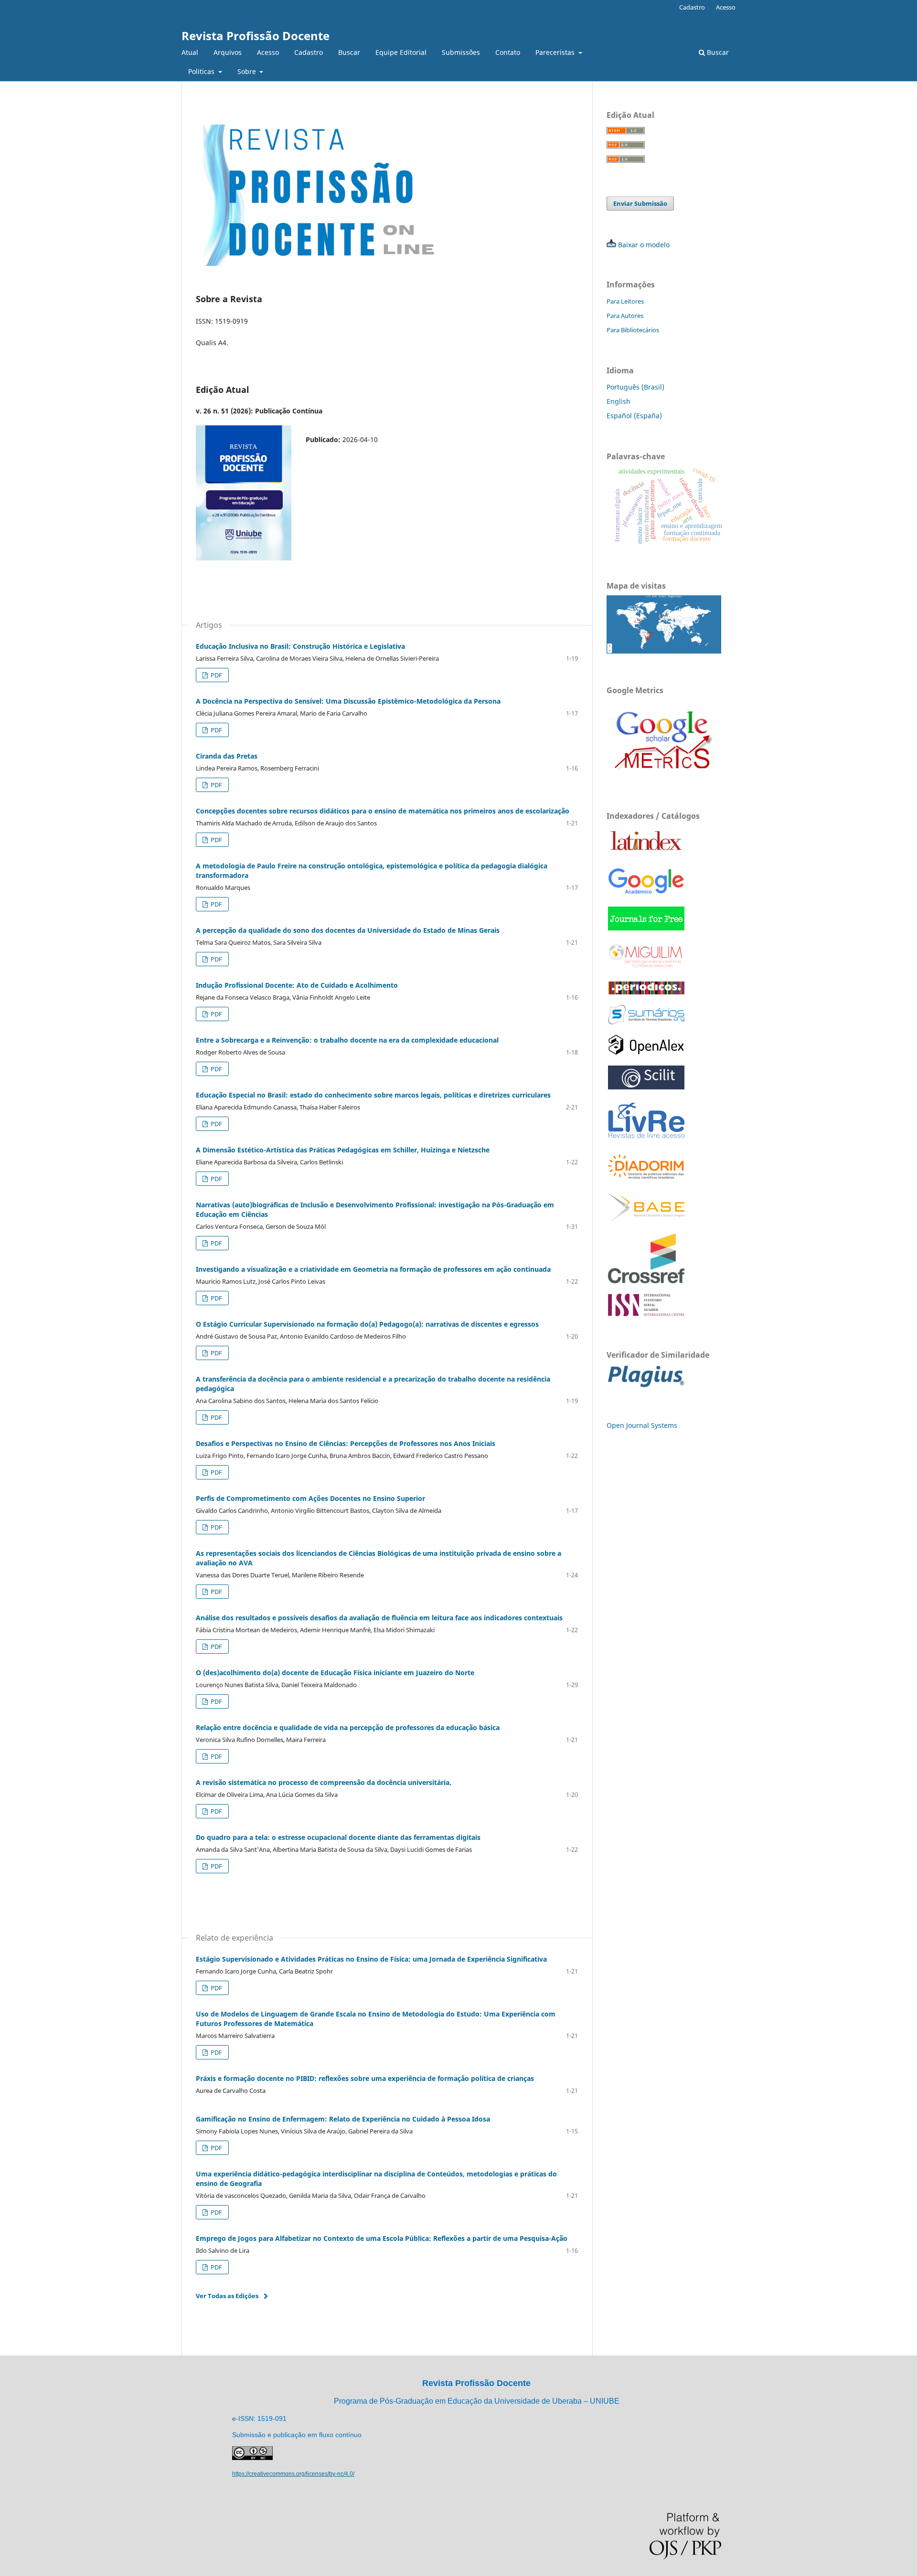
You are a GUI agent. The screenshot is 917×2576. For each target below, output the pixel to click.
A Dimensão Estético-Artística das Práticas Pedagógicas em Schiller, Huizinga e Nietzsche (343, 1150)
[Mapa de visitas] (664, 651)
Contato (508, 52)
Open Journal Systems (642, 1425)
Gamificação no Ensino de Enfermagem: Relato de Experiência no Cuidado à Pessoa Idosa (343, 2119)
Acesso (268, 52)
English (618, 401)
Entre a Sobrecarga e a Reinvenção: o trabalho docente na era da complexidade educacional (347, 1040)
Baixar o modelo (644, 245)
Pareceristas (556, 52)
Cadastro (309, 52)
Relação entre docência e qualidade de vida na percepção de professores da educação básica (348, 1727)
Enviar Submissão (640, 203)
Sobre (248, 71)
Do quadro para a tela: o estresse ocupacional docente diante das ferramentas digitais (338, 1837)
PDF (216, 675)
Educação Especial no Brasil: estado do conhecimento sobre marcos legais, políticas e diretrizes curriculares (373, 1095)
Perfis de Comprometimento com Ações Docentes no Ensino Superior (310, 1498)
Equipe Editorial (401, 52)
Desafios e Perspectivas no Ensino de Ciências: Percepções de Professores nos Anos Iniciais (346, 1443)
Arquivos (228, 52)
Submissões (461, 52)
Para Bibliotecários (633, 330)
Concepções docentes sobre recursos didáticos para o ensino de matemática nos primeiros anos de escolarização (383, 811)
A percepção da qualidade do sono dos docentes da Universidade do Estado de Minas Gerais (348, 930)
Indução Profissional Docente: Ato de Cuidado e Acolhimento (297, 985)
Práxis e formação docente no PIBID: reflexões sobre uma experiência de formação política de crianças (365, 2078)
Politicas (202, 71)
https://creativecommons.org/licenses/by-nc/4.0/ (293, 2474)
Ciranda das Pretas (227, 756)
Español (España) (634, 416)
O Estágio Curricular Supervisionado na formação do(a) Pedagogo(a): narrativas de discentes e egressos (367, 1324)
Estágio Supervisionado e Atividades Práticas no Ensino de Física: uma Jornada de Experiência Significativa (371, 1959)
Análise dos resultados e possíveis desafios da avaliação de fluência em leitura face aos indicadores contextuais (379, 1618)
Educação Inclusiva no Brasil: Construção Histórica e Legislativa (300, 646)
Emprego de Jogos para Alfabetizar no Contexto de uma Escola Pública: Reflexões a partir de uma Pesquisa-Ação (382, 2238)
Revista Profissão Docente (256, 36)
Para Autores (625, 316)
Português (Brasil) (635, 387)
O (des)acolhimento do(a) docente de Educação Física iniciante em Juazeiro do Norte (335, 1673)
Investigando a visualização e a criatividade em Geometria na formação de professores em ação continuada (373, 1269)
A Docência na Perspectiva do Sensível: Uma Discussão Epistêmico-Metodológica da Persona (348, 701)
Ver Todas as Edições (227, 2296)
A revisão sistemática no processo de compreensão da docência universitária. (324, 1782)
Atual (190, 52)
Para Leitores (625, 301)
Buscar (349, 52)
